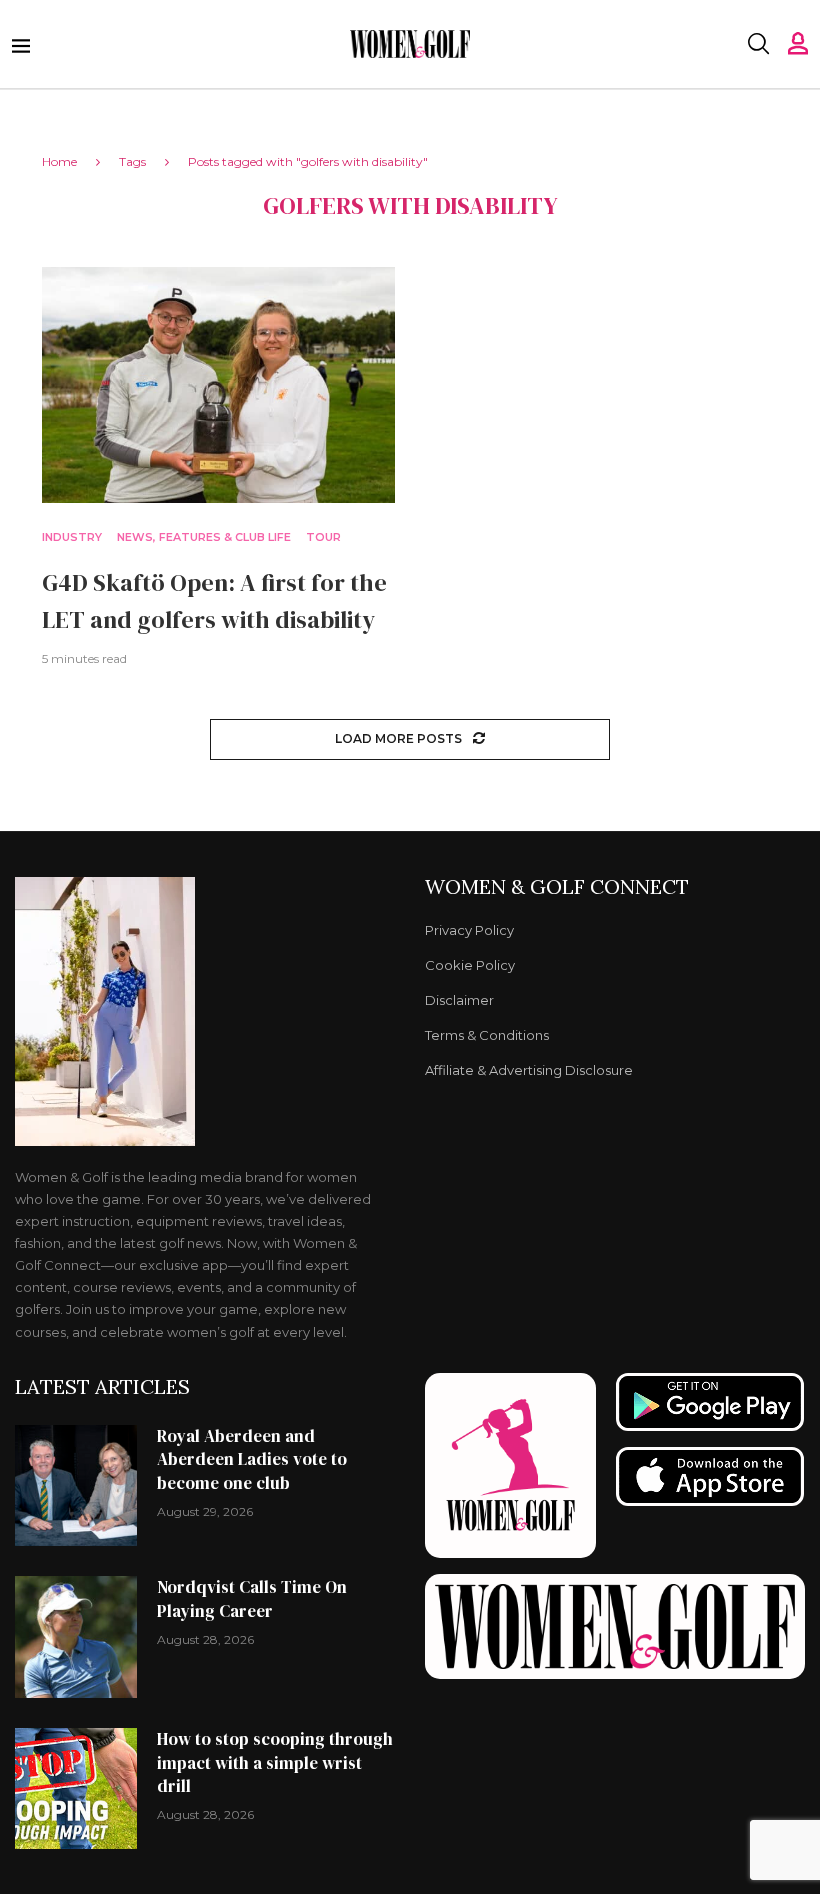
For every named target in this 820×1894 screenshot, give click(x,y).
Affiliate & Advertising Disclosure (529, 1070)
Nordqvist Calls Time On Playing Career (252, 1599)
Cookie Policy (470, 965)
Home (59, 161)
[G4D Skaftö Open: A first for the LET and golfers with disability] (218, 384)
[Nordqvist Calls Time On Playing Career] (76, 1637)
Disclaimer (459, 1000)
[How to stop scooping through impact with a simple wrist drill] (76, 1789)
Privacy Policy (469, 930)
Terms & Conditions (487, 1035)
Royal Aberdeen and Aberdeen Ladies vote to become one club (252, 1460)
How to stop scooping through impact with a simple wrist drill (275, 1763)
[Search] (758, 44)
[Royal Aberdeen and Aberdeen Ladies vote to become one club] (76, 1486)
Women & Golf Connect (557, 887)
